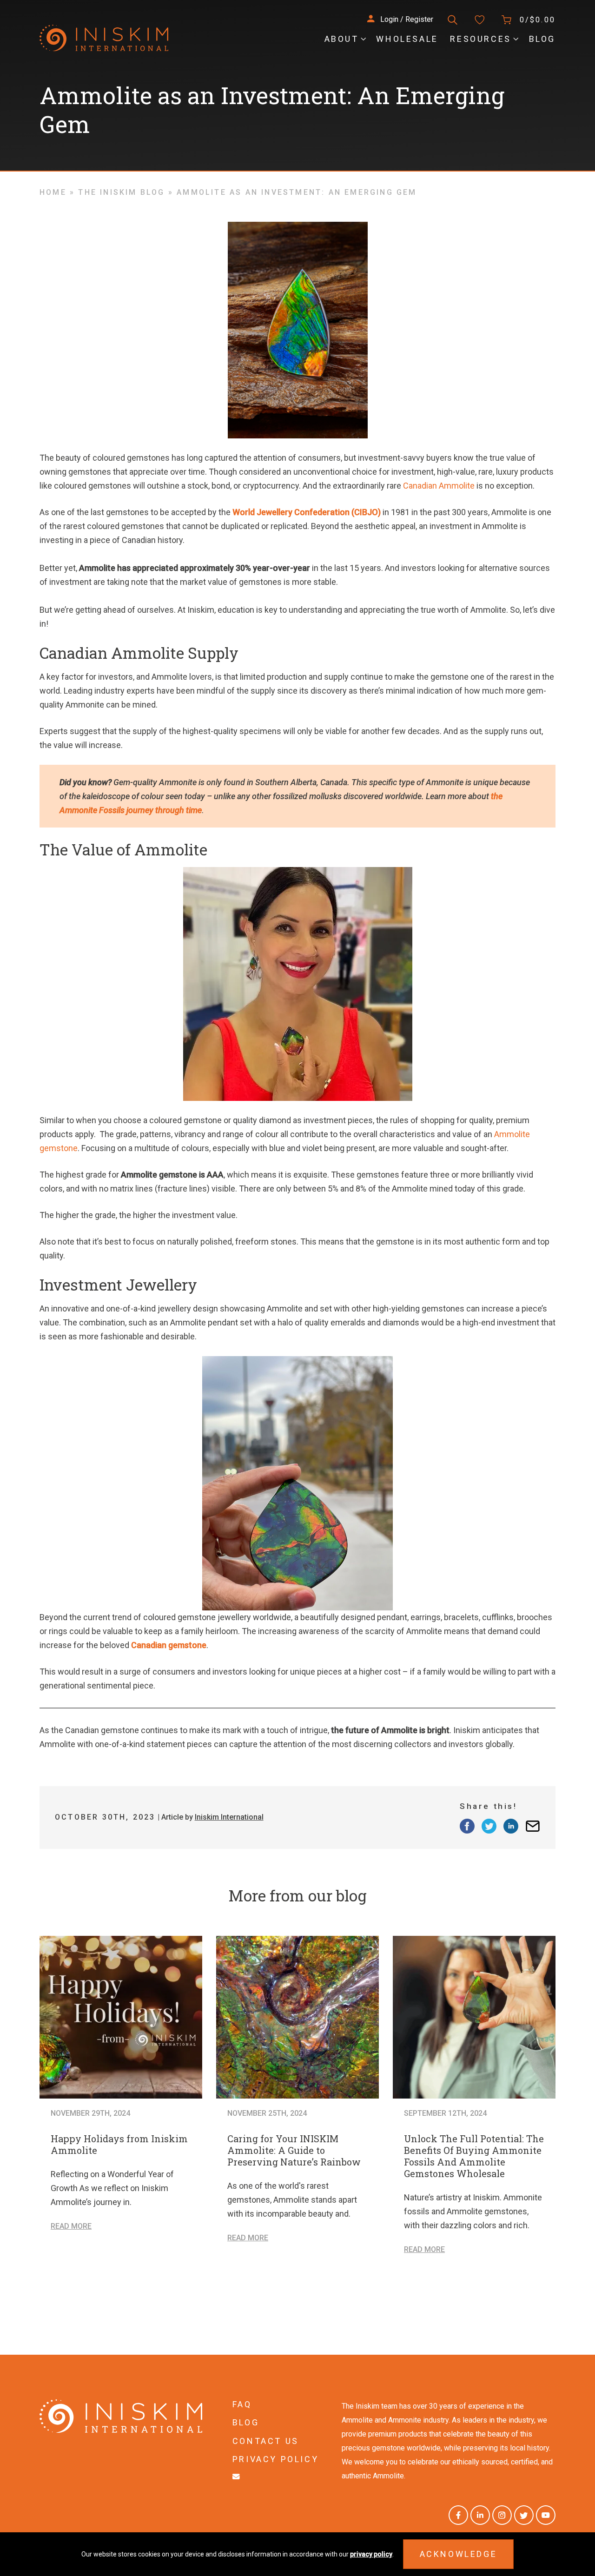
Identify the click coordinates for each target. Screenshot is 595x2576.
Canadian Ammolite (439, 486)
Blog (542, 39)
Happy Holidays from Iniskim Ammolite (119, 2144)
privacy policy (371, 2554)
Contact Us (266, 2441)
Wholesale (407, 39)
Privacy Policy (275, 2459)
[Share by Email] (533, 1826)
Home (53, 192)
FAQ (242, 2404)
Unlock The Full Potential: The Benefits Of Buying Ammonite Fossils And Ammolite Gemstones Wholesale (474, 2156)
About (342, 39)
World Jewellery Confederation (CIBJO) (307, 512)
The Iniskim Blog (121, 192)
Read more (71, 2226)
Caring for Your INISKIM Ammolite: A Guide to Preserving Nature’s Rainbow (294, 2150)
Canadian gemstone (169, 1645)
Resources (480, 39)
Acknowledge (459, 2554)
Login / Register (406, 19)
